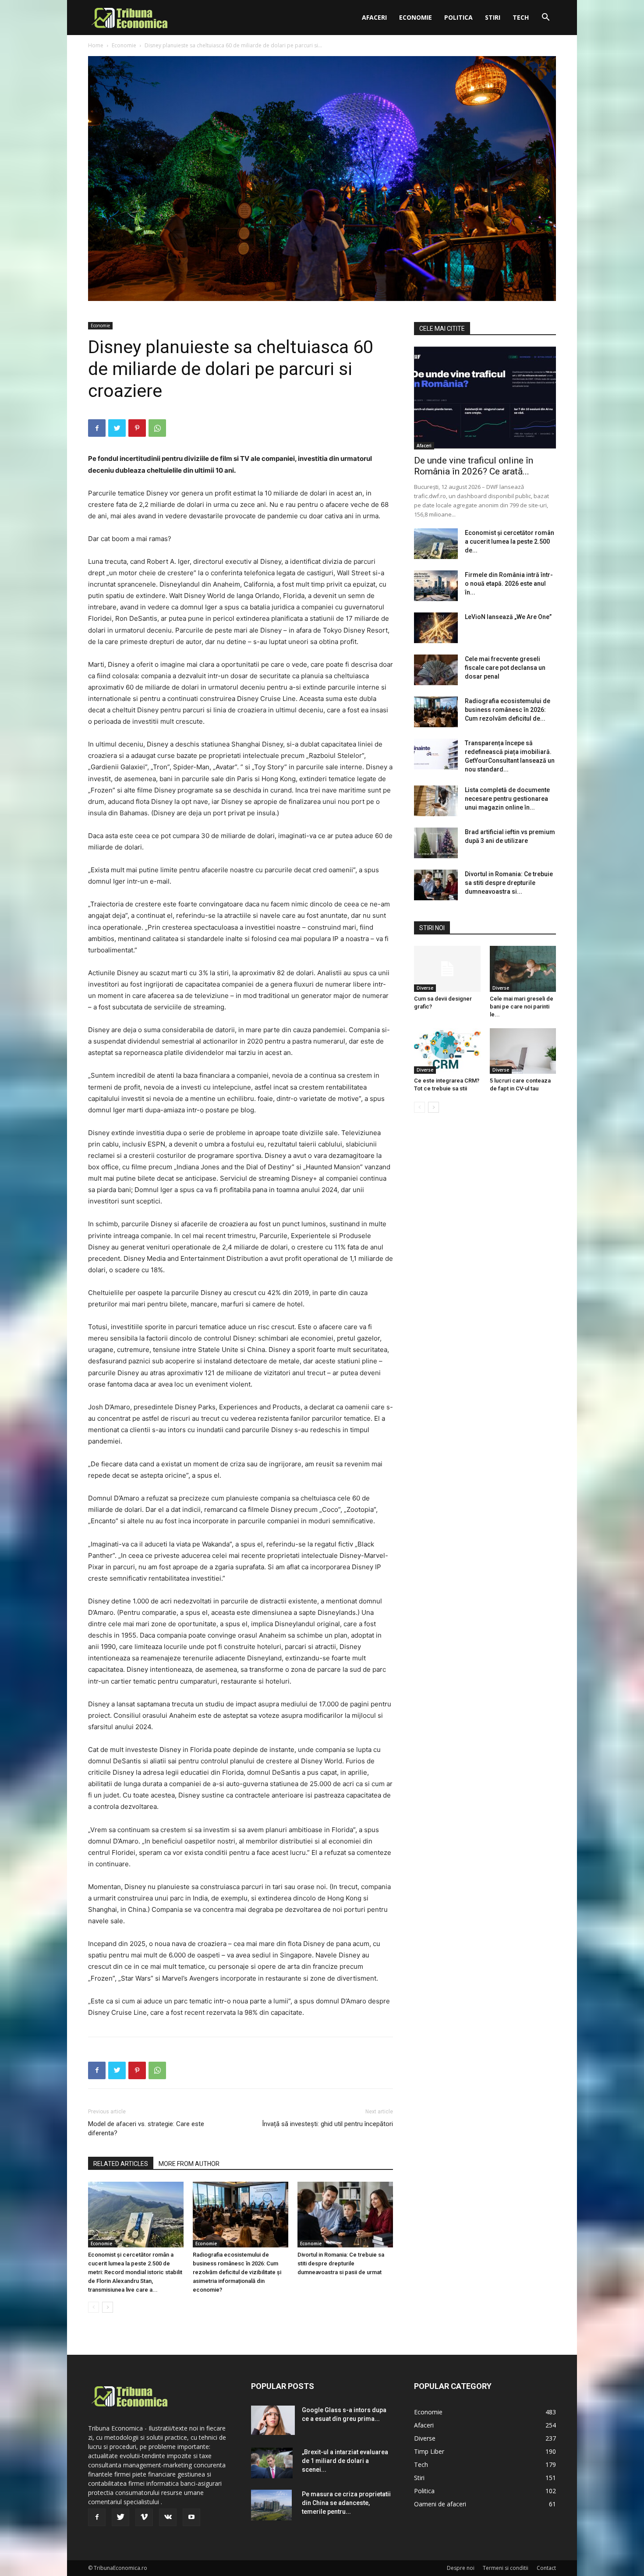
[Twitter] (117, 428)
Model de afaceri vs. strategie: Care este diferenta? (146, 2128)
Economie (416, 17)
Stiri (493, 17)
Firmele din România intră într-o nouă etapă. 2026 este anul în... (509, 584)
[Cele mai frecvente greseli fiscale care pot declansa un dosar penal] (436, 670)
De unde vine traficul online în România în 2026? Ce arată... (474, 466)
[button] (545, 18)
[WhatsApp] (157, 428)
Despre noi (461, 2568)
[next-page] (108, 2307)
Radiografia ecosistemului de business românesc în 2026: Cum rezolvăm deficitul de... (508, 710)
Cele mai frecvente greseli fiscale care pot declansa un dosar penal (505, 668)
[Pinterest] (137, 428)
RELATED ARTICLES (121, 2164)
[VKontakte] (168, 2517)
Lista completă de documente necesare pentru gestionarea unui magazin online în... (507, 799)
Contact (546, 2568)
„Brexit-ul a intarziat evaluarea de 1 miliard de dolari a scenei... (345, 2461)
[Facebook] (97, 428)
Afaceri (374, 17)
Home (96, 45)
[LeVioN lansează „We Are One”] (436, 628)
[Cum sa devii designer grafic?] (447, 969)
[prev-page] (94, 2307)
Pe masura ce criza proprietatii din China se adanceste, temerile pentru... (346, 2503)
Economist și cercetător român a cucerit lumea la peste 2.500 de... (510, 541)
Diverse (425, 988)
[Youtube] (191, 2517)
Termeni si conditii (506, 2568)
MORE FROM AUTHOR (189, 2164)
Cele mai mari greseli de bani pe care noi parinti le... (522, 1007)
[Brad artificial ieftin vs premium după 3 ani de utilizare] (436, 843)
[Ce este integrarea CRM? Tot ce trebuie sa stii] (447, 1051)
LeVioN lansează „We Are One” (508, 617)
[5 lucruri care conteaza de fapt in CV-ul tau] (523, 1051)
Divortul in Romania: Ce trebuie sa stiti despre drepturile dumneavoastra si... (509, 883)
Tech (521, 17)
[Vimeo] (144, 2517)
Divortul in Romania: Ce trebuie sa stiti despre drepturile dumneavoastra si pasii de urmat (341, 2263)
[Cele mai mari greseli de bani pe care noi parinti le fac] (523, 969)
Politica (458, 17)
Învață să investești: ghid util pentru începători (327, 2124)
